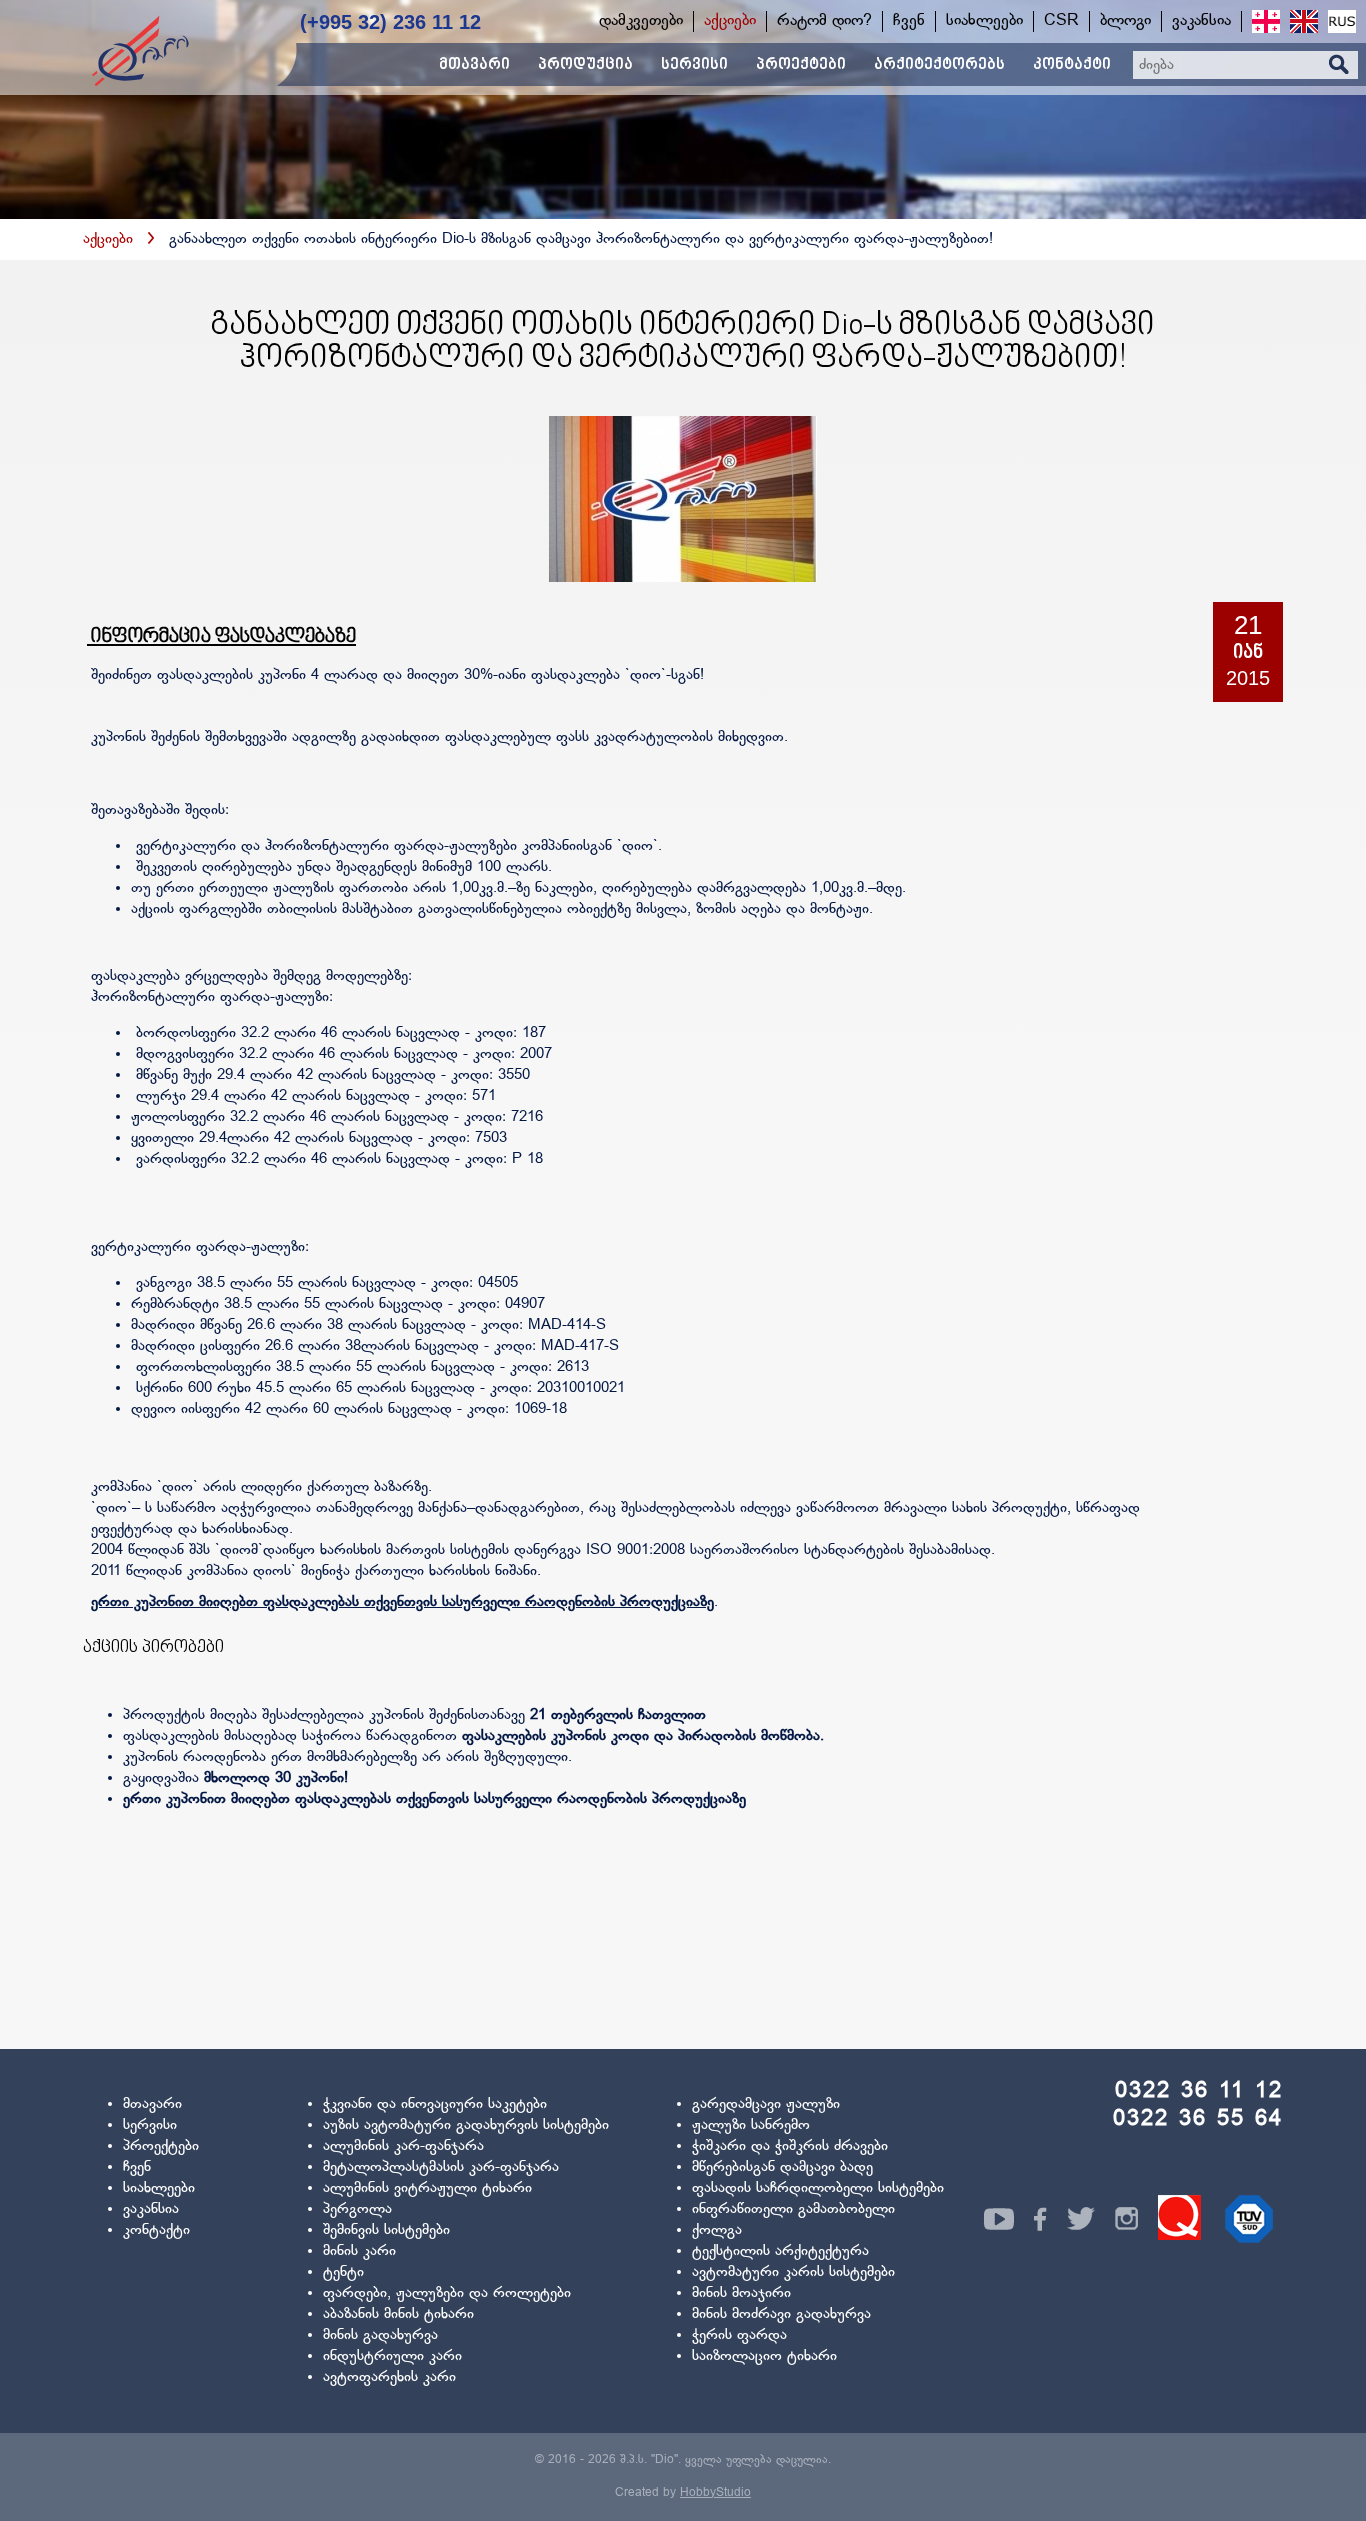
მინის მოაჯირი (741, 2293)
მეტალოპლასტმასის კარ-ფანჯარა (441, 2167)
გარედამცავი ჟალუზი (766, 2104)
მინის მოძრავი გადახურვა (781, 2314)
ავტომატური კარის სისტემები (793, 2272)
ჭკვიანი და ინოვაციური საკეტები (435, 2104)
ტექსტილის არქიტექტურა (780, 2251)
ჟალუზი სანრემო (751, 2125)
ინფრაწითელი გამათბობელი (793, 2209)
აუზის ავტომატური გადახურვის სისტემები (466, 2125)
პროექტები (161, 2146)
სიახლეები (159, 2188)
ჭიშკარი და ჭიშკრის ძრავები (790, 2146)
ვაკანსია (151, 2209)
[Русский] (1342, 21)
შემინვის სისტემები (386, 2230)
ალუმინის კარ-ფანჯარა (403, 2146)
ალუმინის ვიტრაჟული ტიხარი (427, 2188)
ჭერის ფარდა (739, 2335)
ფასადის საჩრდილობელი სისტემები (818, 2188)
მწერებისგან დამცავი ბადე (782, 2167)
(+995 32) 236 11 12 (390, 22)
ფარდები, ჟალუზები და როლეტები (447, 2293)
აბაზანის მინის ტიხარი (398, 2314)
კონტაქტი (156, 2230)
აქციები (108, 239)
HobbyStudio (715, 2493)
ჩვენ (137, 2167)
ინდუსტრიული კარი (392, 2356)
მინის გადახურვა (380, 2335)
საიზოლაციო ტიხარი (764, 2356)
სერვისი (150, 2125)
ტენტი (343, 2272)
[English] (1304, 21)
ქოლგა (717, 2230)
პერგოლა (357, 2209)
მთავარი (152, 2104)
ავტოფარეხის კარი (389, 2377)
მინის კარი (359, 2251)
